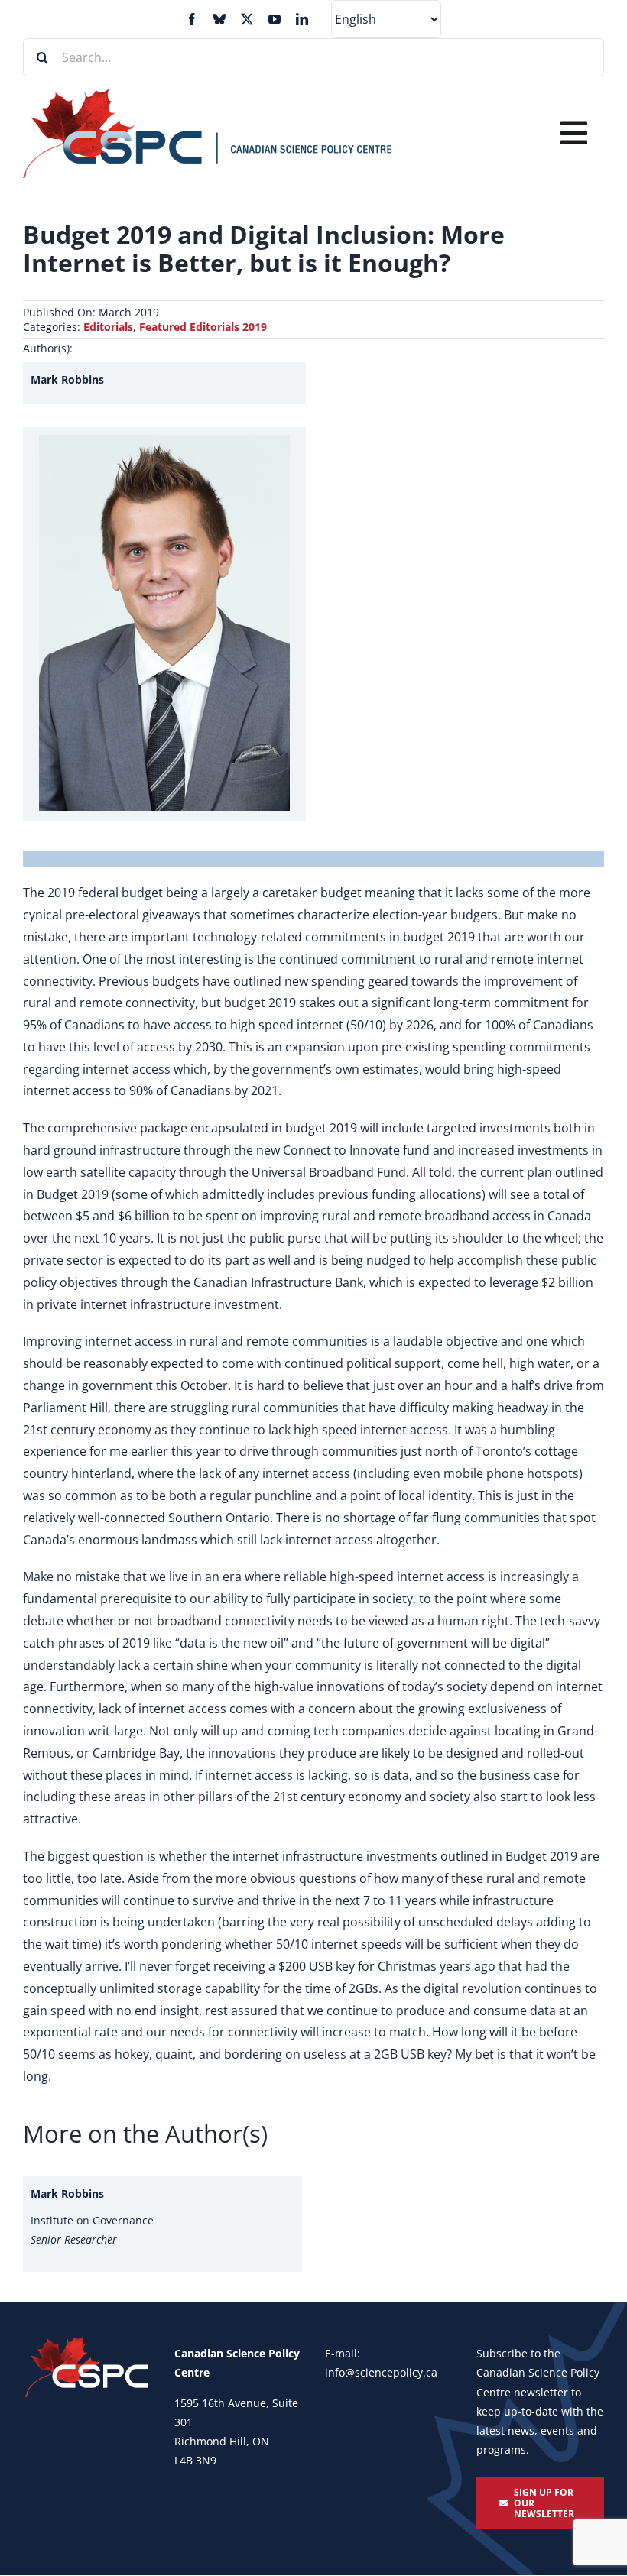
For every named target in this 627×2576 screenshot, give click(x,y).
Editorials (108, 327)
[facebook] (192, 19)
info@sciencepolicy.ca (381, 2372)
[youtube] (275, 19)
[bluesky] (219, 19)
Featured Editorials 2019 (203, 327)
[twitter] (247, 19)
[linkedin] (302, 19)
